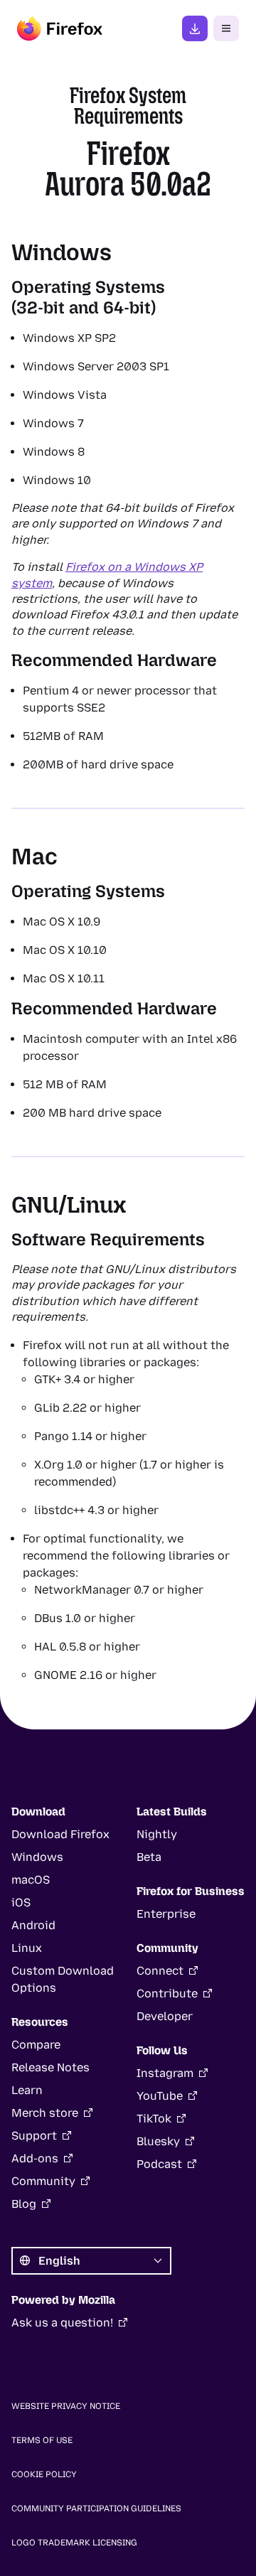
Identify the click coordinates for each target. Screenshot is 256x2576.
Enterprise (166, 1914)
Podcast (159, 2164)
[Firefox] (60, 28)
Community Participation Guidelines (96, 2508)
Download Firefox (60, 1834)
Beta (149, 1857)
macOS (31, 1880)
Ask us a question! (62, 2323)
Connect (160, 1971)
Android (33, 1925)
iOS (21, 1903)
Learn (27, 2090)
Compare (36, 2045)
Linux (27, 1948)
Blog (24, 2204)
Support (34, 2136)
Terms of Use (42, 2440)
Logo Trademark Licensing (74, 2543)
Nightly (157, 1834)
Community (43, 2181)
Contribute (167, 1993)
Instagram (165, 2073)
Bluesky (158, 2141)
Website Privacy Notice (66, 2406)
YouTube (160, 2096)
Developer (165, 2016)
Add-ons (35, 2158)
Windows (37, 1857)
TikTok (154, 2119)
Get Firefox (195, 28)
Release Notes (50, 2067)
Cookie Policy (44, 2474)
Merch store (45, 2113)
